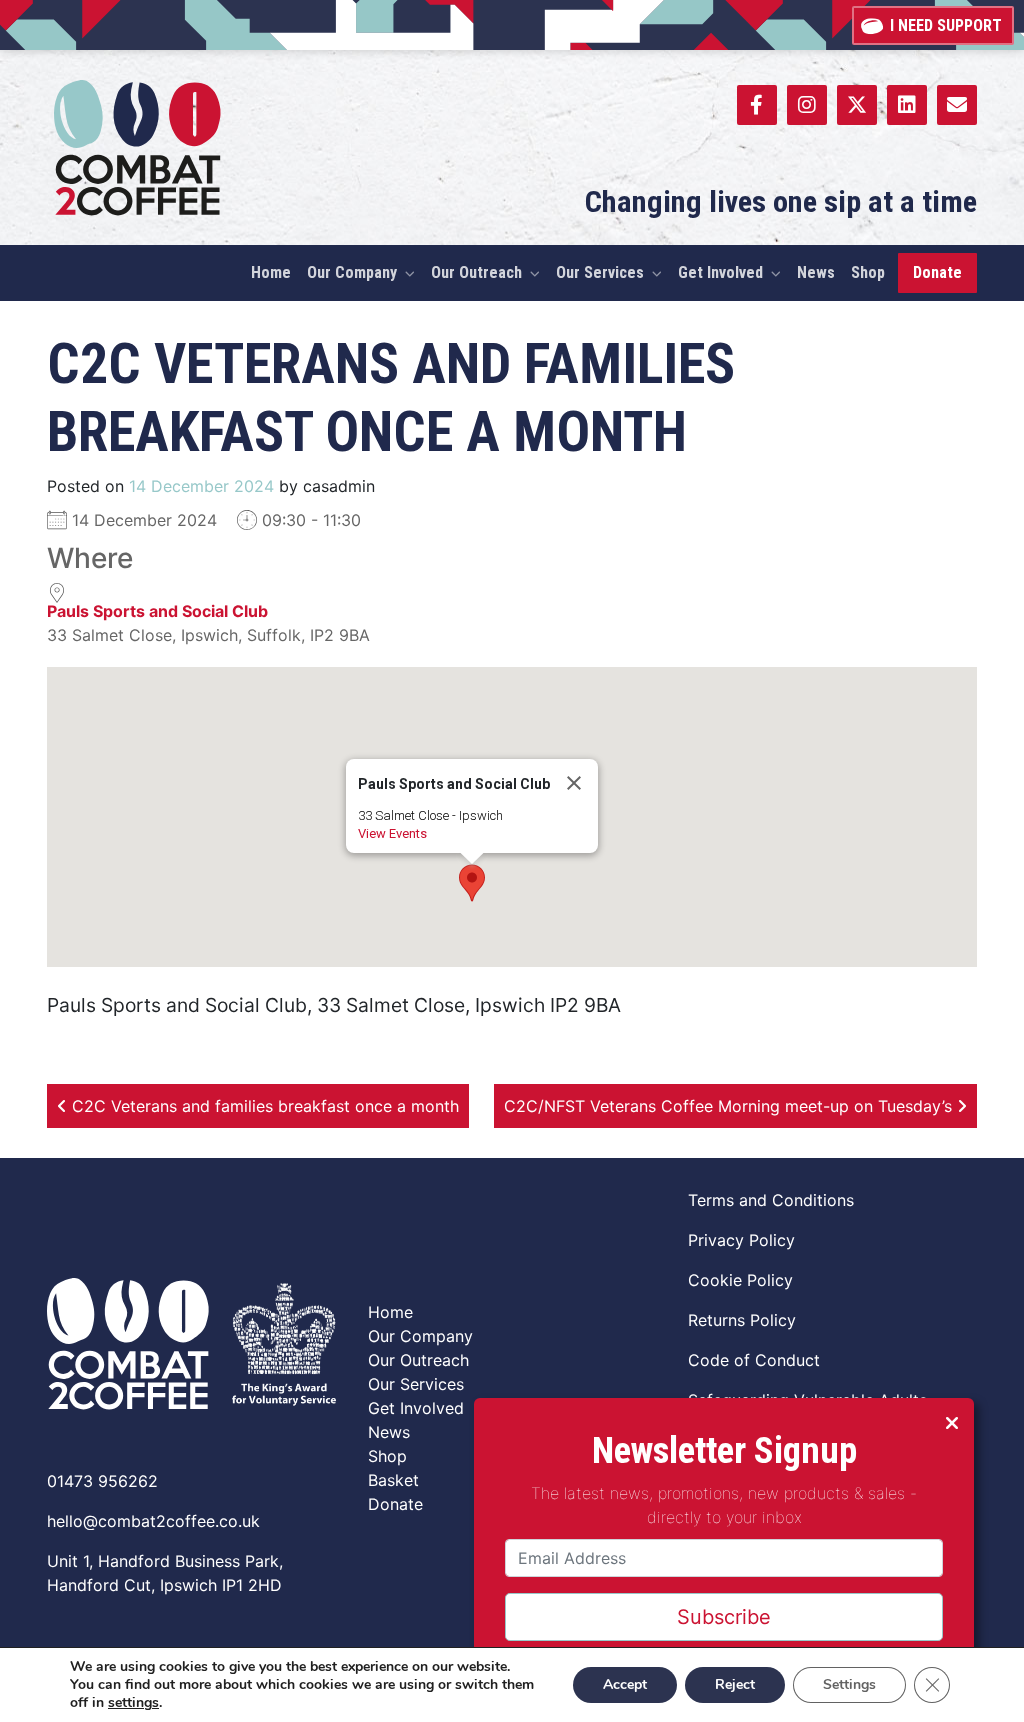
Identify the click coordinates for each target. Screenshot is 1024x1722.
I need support (946, 25)
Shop (387, 1456)
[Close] (574, 783)
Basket (393, 1480)
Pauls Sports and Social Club (157, 611)
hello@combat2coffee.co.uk (153, 1521)
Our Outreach (418, 1360)
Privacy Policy (741, 1240)
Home (390, 1312)
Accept (625, 1684)
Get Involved (416, 1408)
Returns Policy (742, 1320)
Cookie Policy (740, 1280)
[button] (472, 883)
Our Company (420, 1336)
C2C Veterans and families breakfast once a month (263, 1106)
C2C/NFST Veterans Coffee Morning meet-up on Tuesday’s (730, 1106)
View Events (392, 833)
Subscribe (724, 1617)
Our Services (416, 1384)
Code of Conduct (754, 1360)
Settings (849, 1684)
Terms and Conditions (771, 1200)
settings (133, 1703)
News (389, 1432)
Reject (735, 1684)
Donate (395, 1504)
